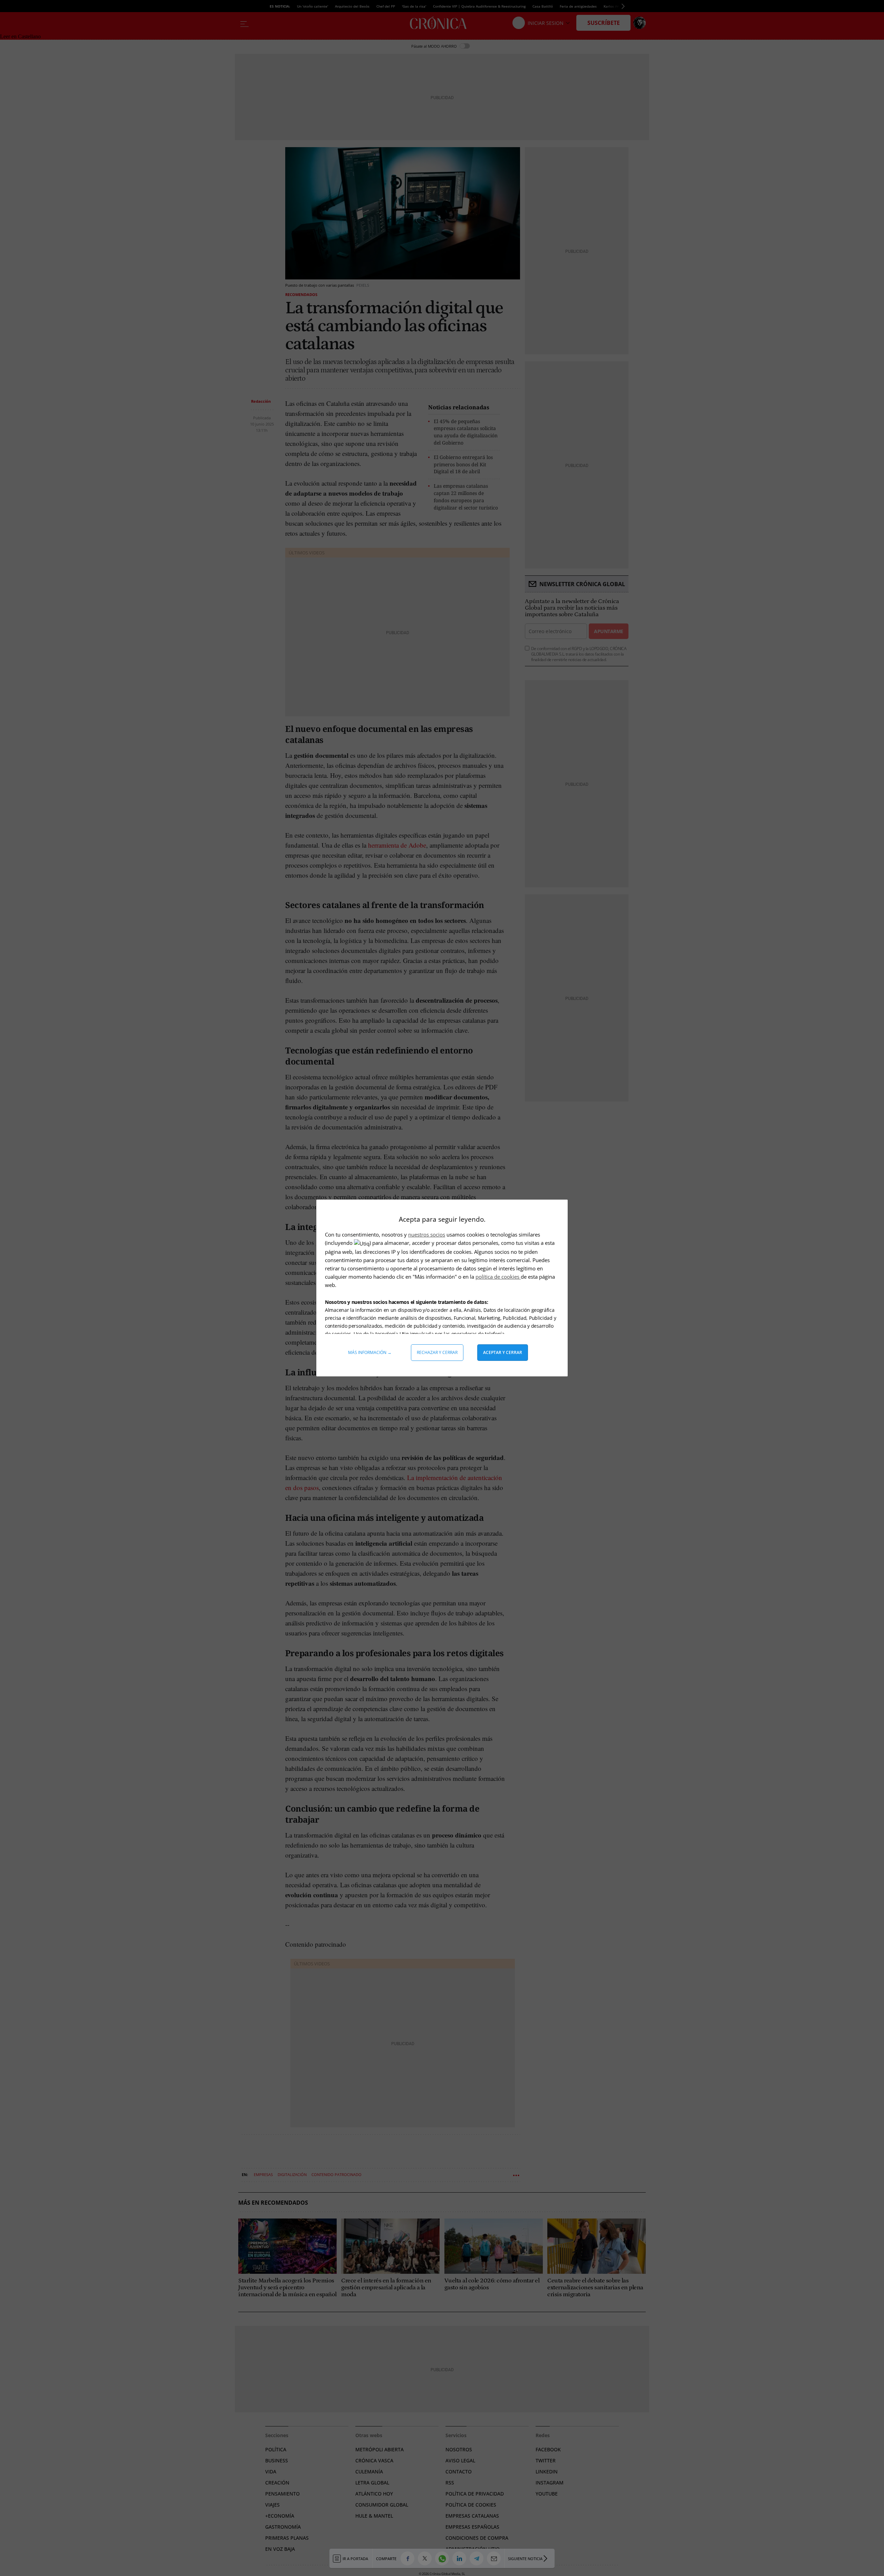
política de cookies (498, 1277)
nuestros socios (427, 1234)
